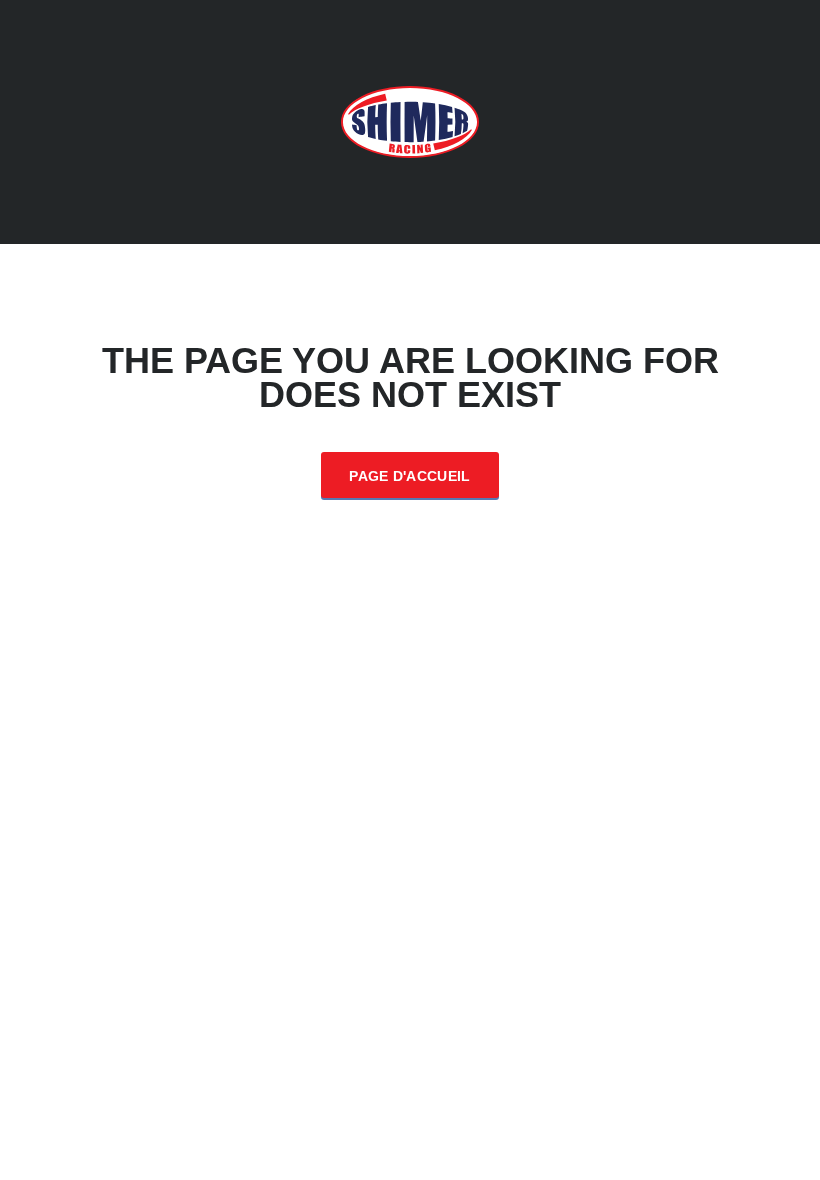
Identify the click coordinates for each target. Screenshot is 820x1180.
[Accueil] (410, 120)
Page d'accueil (409, 476)
